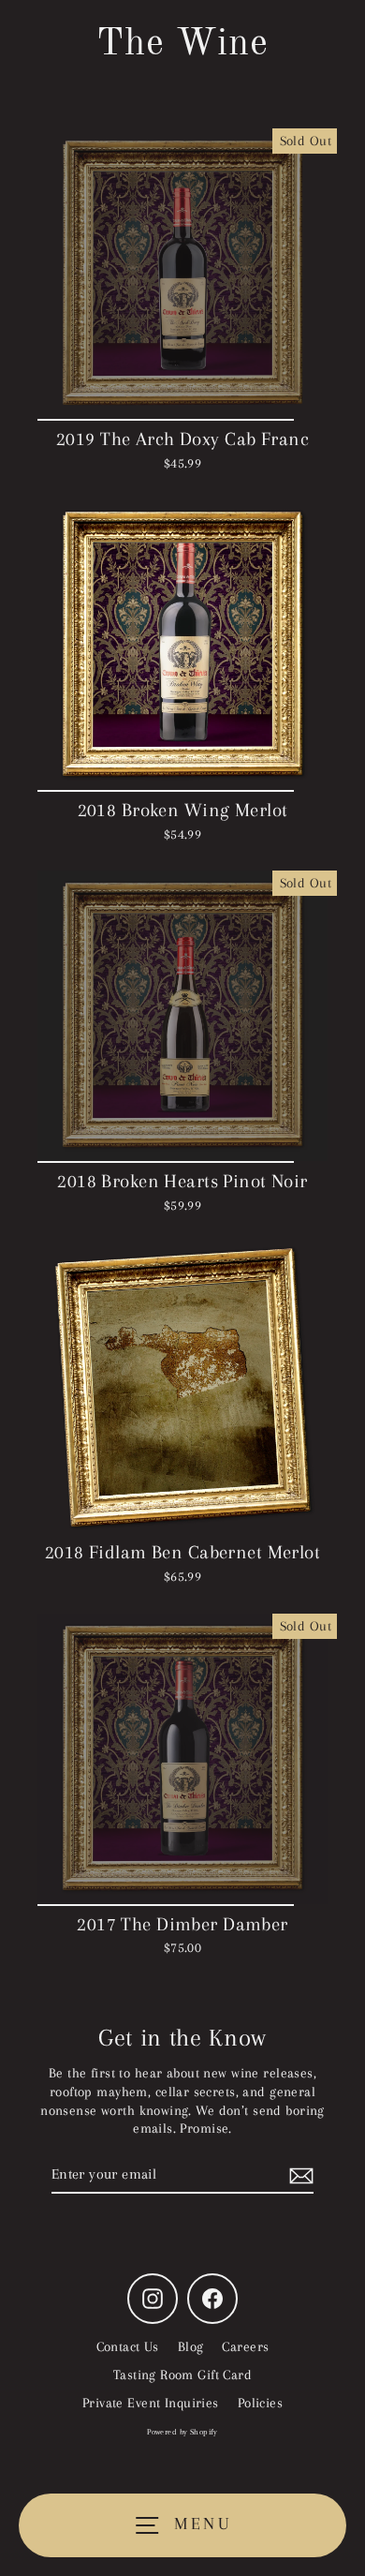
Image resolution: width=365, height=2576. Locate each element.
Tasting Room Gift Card (182, 2375)
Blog (191, 2346)
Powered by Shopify (182, 2432)
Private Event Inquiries (151, 2403)
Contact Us (128, 2346)
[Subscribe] (299, 2175)
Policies (260, 2403)
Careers (245, 2346)
